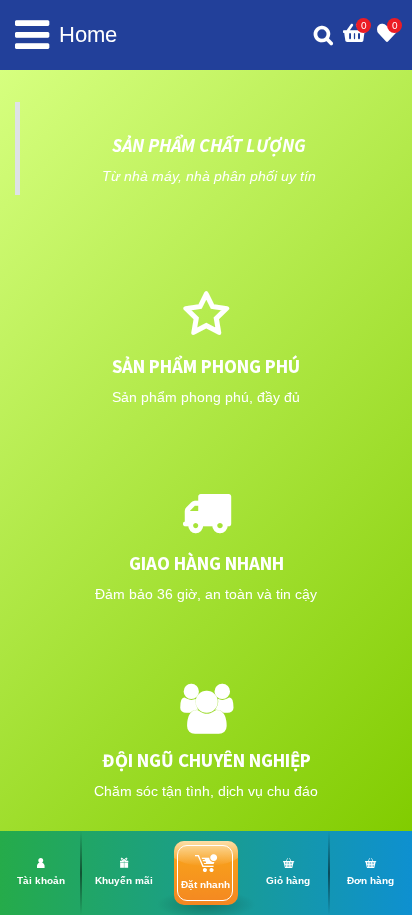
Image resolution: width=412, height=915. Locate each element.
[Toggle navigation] (32, 35)
